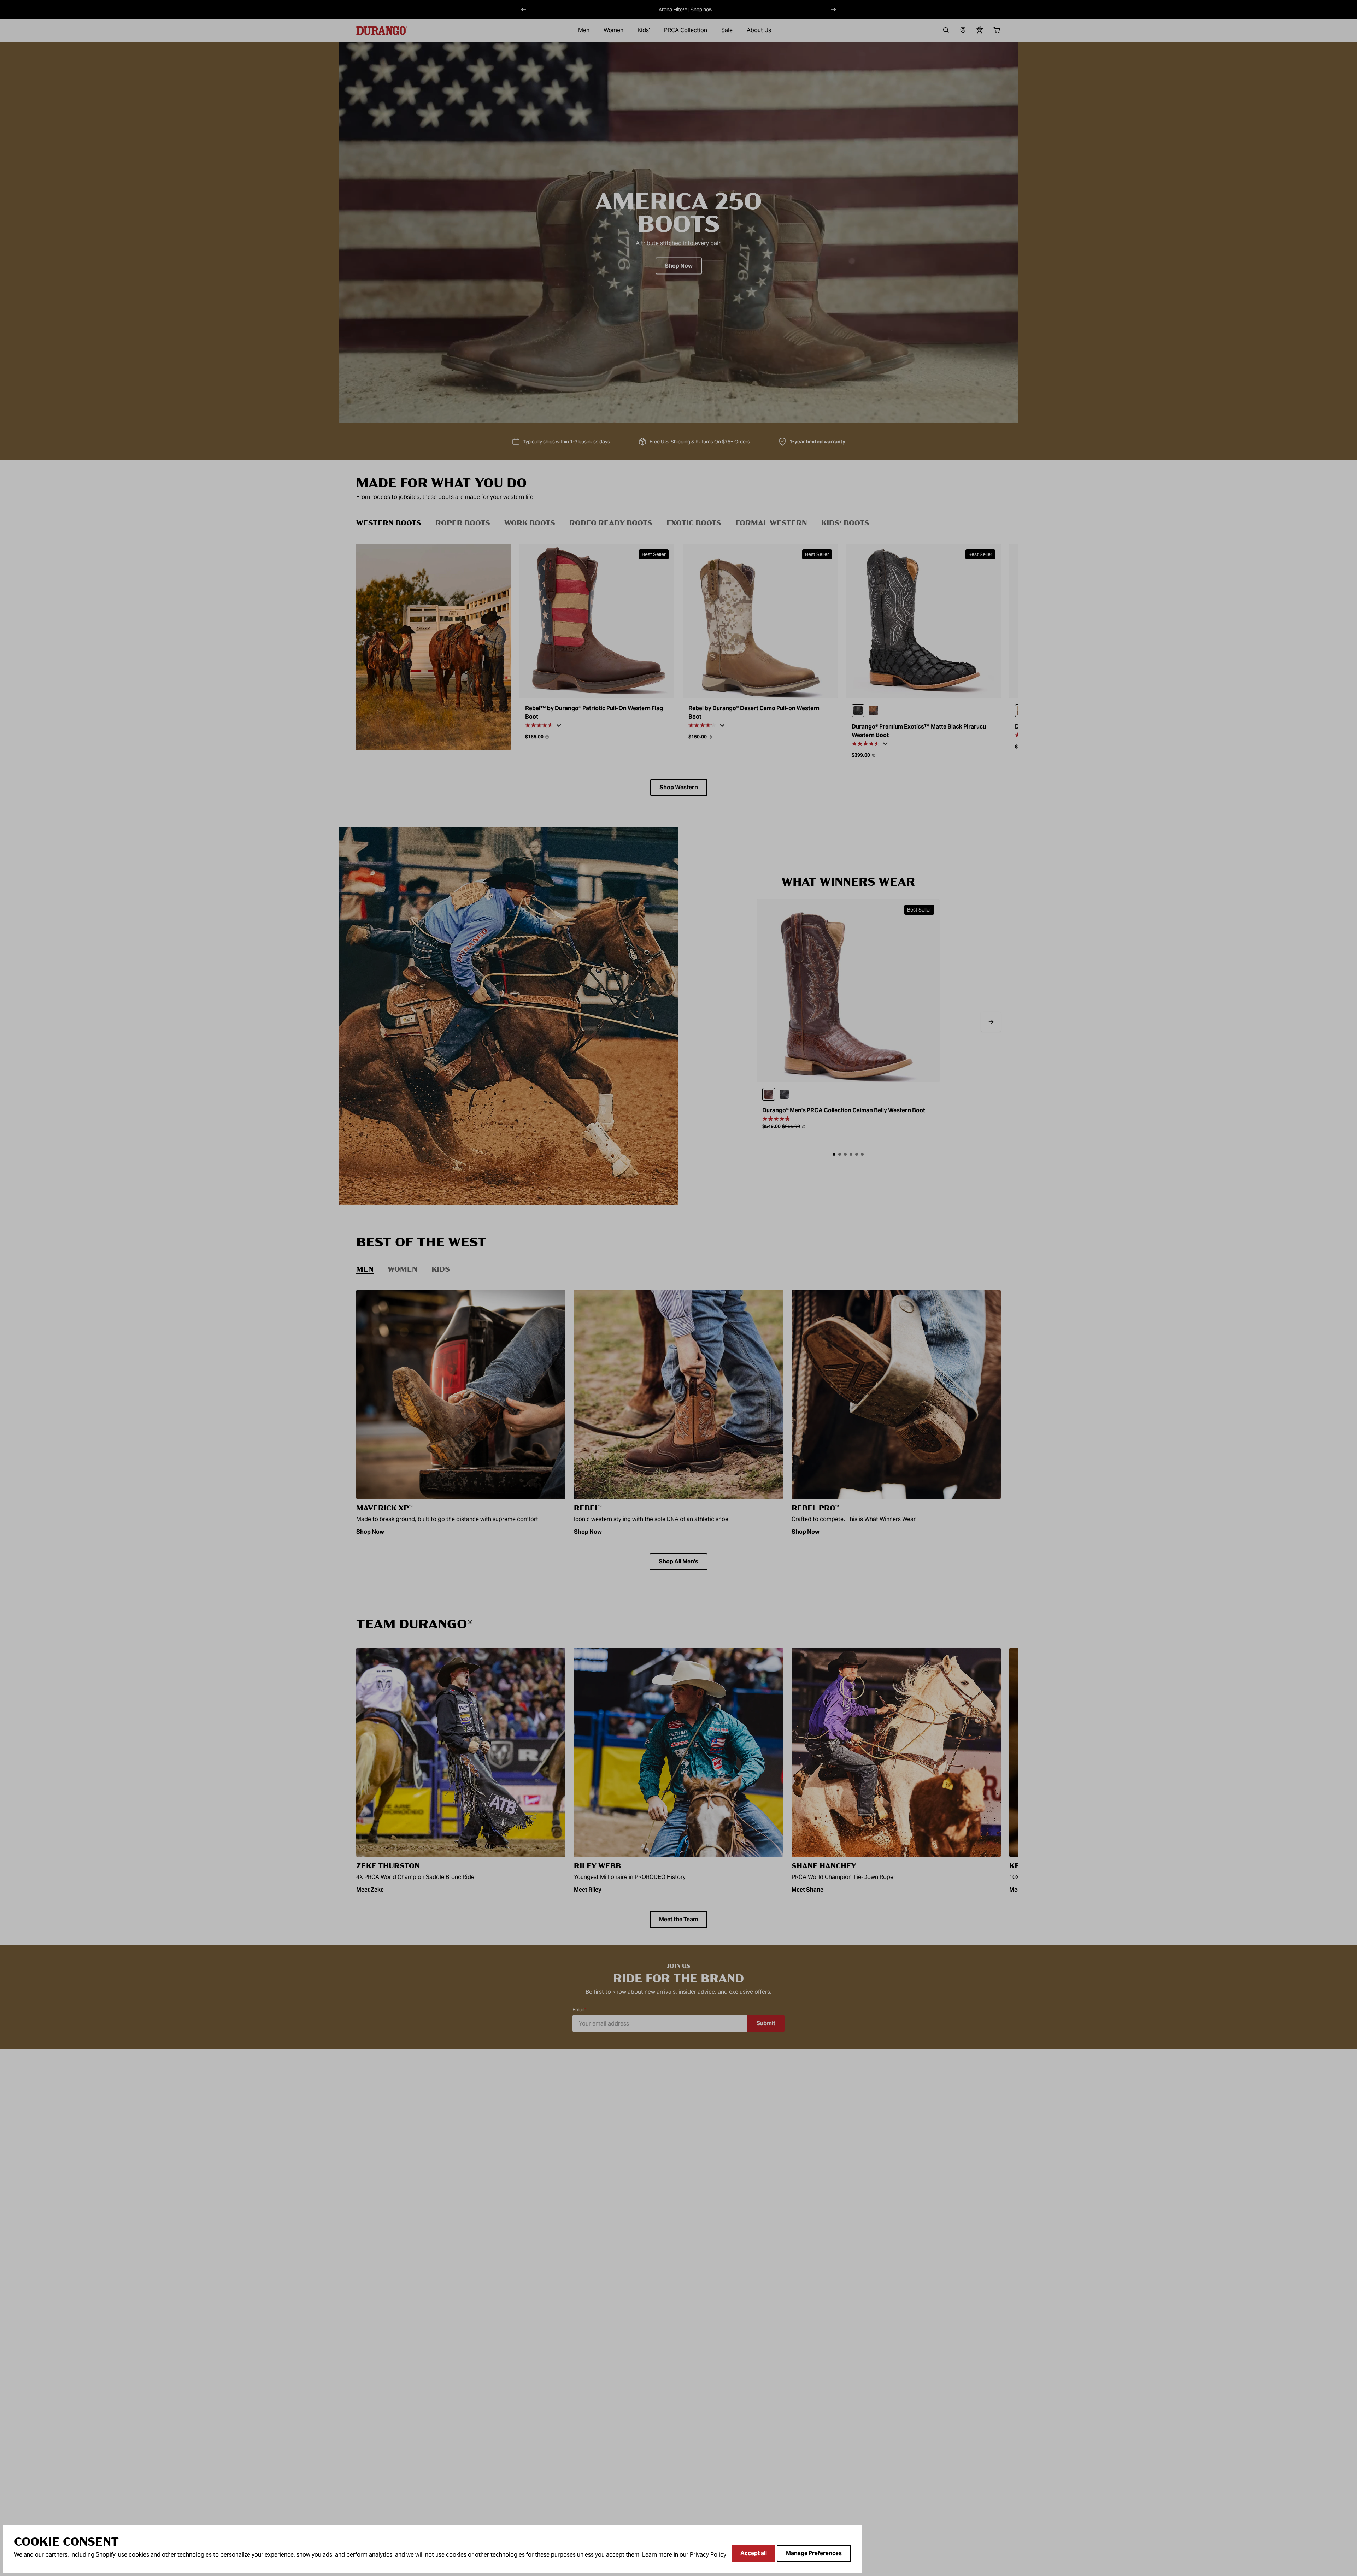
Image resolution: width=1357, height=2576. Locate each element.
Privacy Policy (708, 2555)
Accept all (754, 2553)
